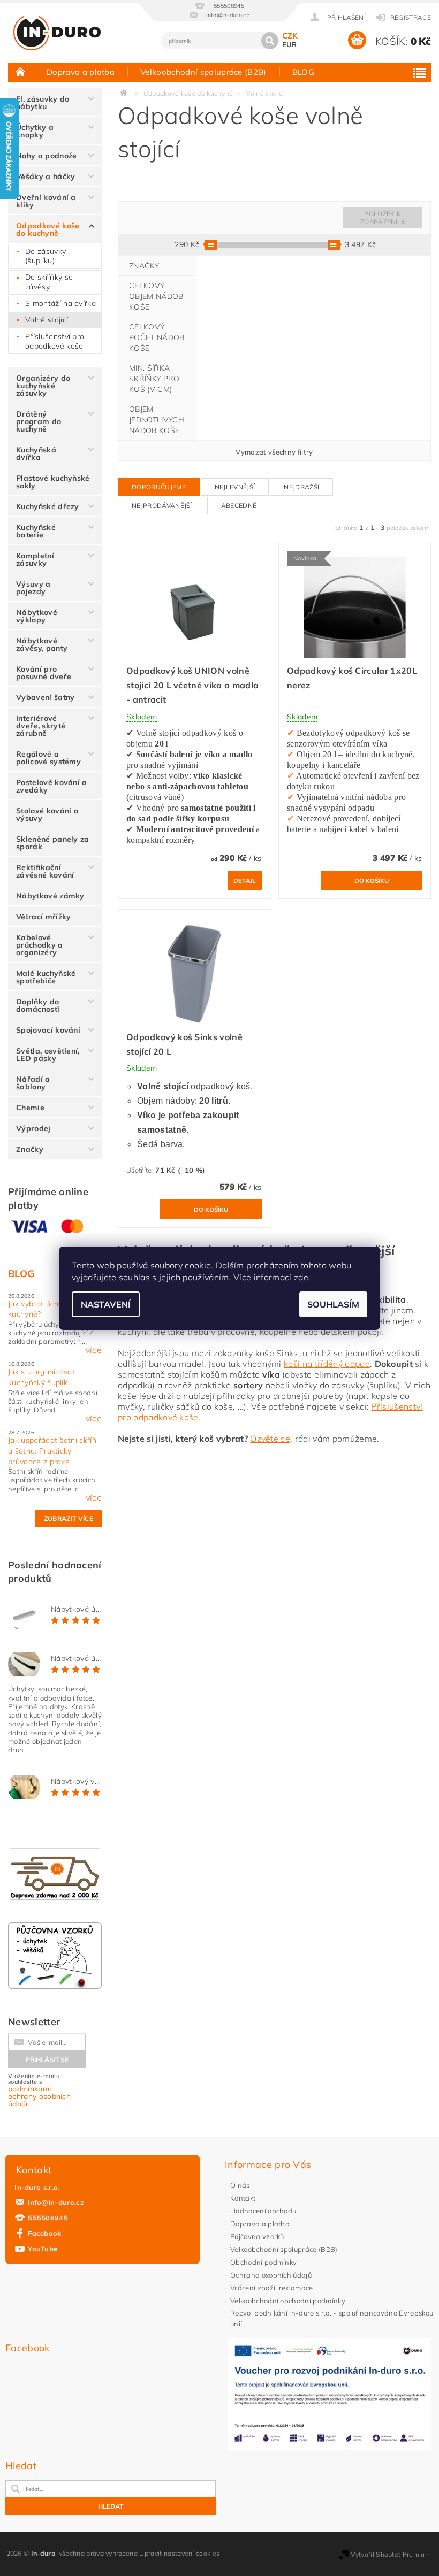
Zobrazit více (69, 1518)
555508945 (48, 2218)
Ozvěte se (270, 1439)
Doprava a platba (81, 72)
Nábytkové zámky (50, 896)
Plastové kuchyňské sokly (53, 482)
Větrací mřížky (43, 917)
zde (301, 1277)
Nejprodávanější (162, 506)
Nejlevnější (235, 487)
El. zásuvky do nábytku (43, 103)
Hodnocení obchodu (263, 2211)
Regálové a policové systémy (48, 758)
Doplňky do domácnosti (38, 1005)
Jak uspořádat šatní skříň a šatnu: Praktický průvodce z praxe (52, 1451)
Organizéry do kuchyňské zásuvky (43, 386)
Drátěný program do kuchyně (39, 421)
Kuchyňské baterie (36, 531)
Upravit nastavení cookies (179, 2553)
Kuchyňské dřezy (48, 506)
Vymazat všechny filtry (274, 452)
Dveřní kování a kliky (46, 201)
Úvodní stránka (21, 72)
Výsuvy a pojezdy (33, 588)
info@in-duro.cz (56, 2202)
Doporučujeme (159, 487)
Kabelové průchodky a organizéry (40, 945)
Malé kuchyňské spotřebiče (46, 977)
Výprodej (33, 1128)
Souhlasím (333, 1304)
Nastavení (106, 1304)
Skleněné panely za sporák (53, 843)
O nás (240, 2185)
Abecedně (239, 506)
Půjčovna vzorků (257, 2236)
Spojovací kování (48, 1030)
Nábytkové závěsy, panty (42, 644)
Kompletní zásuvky (35, 559)
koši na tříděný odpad (327, 1364)
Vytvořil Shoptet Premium (391, 2554)
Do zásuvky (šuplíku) (46, 256)
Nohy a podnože (46, 156)
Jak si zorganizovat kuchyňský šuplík (41, 1377)
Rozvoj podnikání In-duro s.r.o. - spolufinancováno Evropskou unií (332, 2318)
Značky (30, 1149)
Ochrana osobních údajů (271, 2275)
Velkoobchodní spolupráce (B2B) (203, 72)
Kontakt (243, 2198)
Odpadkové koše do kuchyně (48, 229)
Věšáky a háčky (46, 176)
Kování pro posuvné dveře (44, 673)
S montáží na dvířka (60, 303)
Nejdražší (301, 487)
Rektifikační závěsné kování (45, 871)
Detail (245, 881)
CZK (290, 36)
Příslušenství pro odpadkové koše (55, 341)
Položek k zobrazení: (383, 218)
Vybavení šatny (45, 697)
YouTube (43, 2249)
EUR (290, 44)
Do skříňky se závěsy (49, 282)
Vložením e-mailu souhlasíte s (39, 2090)
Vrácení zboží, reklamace (272, 2288)
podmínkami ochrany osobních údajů (39, 2096)
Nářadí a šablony (33, 1083)
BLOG (303, 72)
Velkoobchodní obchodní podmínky (288, 2301)
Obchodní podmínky (263, 2262)
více (94, 1350)
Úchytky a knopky (35, 131)
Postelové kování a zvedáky (52, 786)
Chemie (30, 1108)
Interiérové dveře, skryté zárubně (41, 726)
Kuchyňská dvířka (36, 453)
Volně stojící (47, 320)
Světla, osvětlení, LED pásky (48, 1055)
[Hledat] (270, 41)
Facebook (45, 2233)
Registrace (411, 17)
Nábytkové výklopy (37, 616)
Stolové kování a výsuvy (47, 814)
